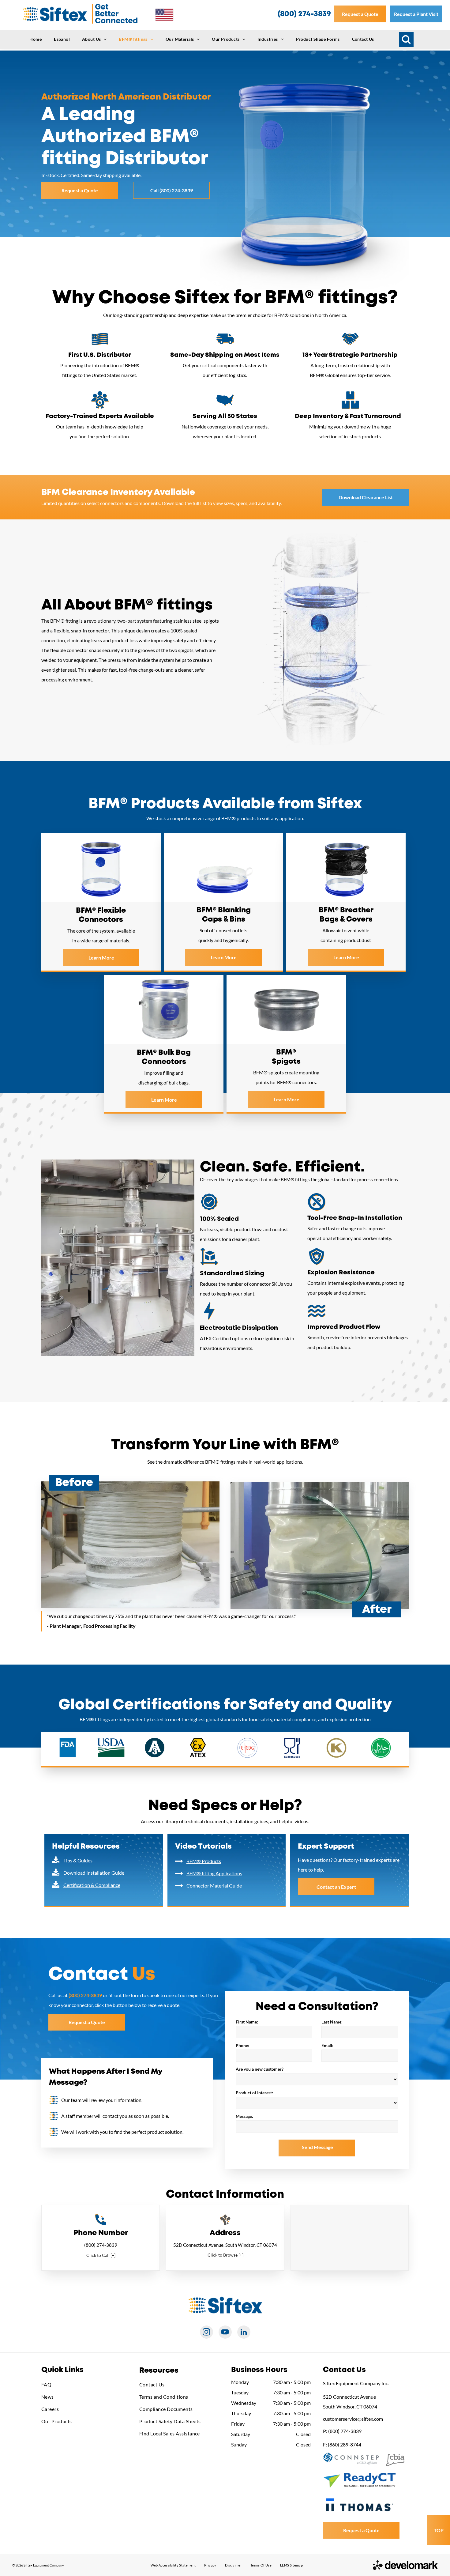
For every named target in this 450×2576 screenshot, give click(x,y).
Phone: (242, 2045)
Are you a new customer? (260, 2069)
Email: (327, 2045)
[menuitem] (36, 39)
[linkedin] (244, 2333)
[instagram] (206, 2333)
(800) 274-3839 (101, 2245)
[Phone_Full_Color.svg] (101, 2223)
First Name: (247, 2022)
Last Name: (332, 2022)
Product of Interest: (254, 2093)
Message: (244, 2116)
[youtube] (225, 2333)
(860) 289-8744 (345, 2444)
